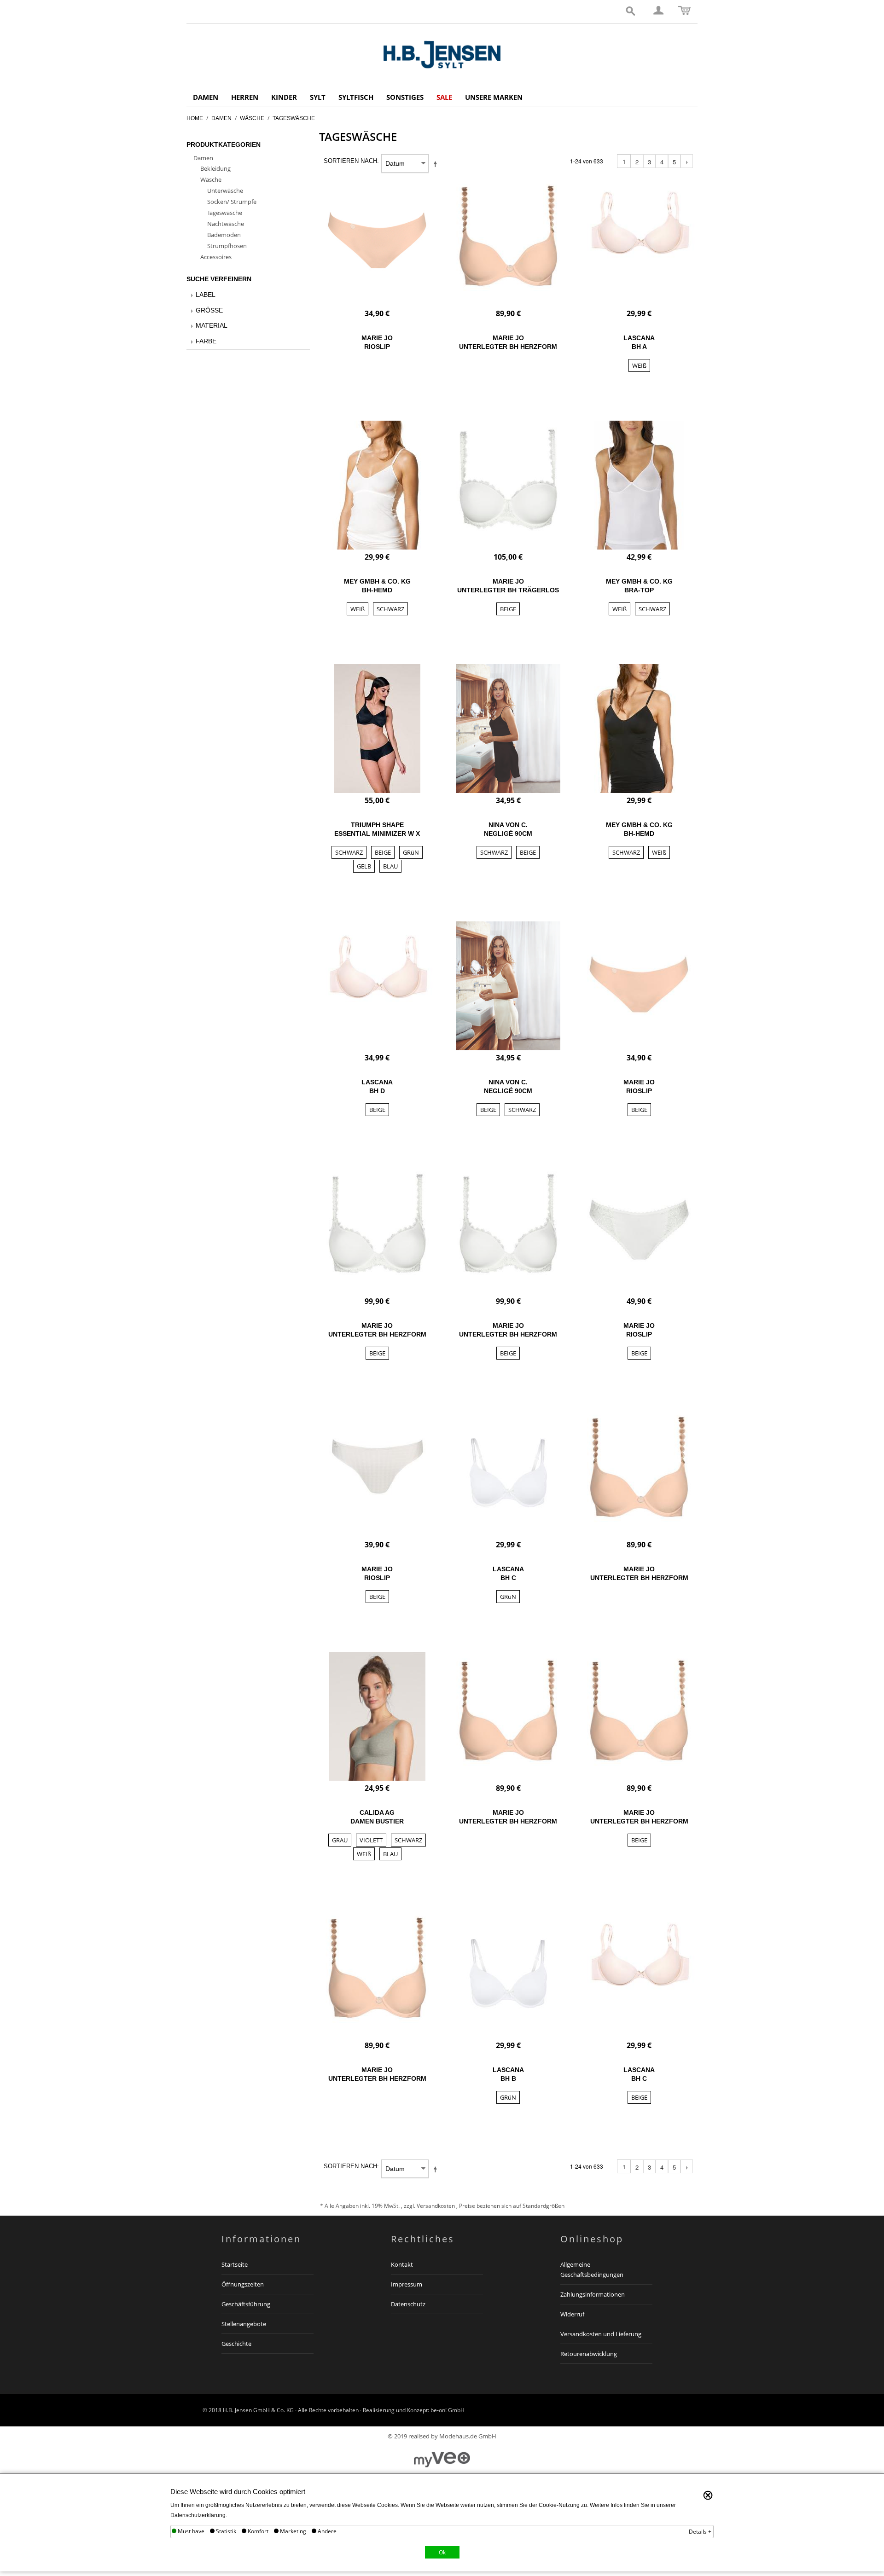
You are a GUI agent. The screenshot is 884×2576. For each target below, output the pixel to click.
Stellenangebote (244, 2324)
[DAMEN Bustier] (378, 1716)
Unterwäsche (225, 191)
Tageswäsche (225, 213)
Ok (442, 2552)
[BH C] (508, 1473)
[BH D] (378, 986)
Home (195, 118)
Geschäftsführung (246, 2304)
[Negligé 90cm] (508, 729)
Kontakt (402, 2264)
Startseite (235, 2264)
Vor (687, 162)
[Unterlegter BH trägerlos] (508, 485)
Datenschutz (408, 2304)
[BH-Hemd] (378, 485)
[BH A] (639, 242)
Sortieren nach (350, 161)
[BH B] (508, 1974)
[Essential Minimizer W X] (378, 729)
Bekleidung (215, 168)
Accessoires (216, 257)
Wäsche (252, 118)
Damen (221, 118)
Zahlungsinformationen (593, 2294)
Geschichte (236, 2344)
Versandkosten (436, 2206)
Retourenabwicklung (589, 2354)
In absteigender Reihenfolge (437, 164)
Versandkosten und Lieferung (601, 2334)
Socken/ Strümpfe (232, 202)
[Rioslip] (378, 242)
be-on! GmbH (448, 2410)
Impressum (407, 2284)
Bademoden (224, 235)
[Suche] (631, 12)
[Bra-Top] (639, 485)
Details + (700, 2532)
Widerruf (572, 2314)
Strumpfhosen (227, 246)
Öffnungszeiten (243, 2284)
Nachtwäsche (226, 224)
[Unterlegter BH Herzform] (508, 242)
